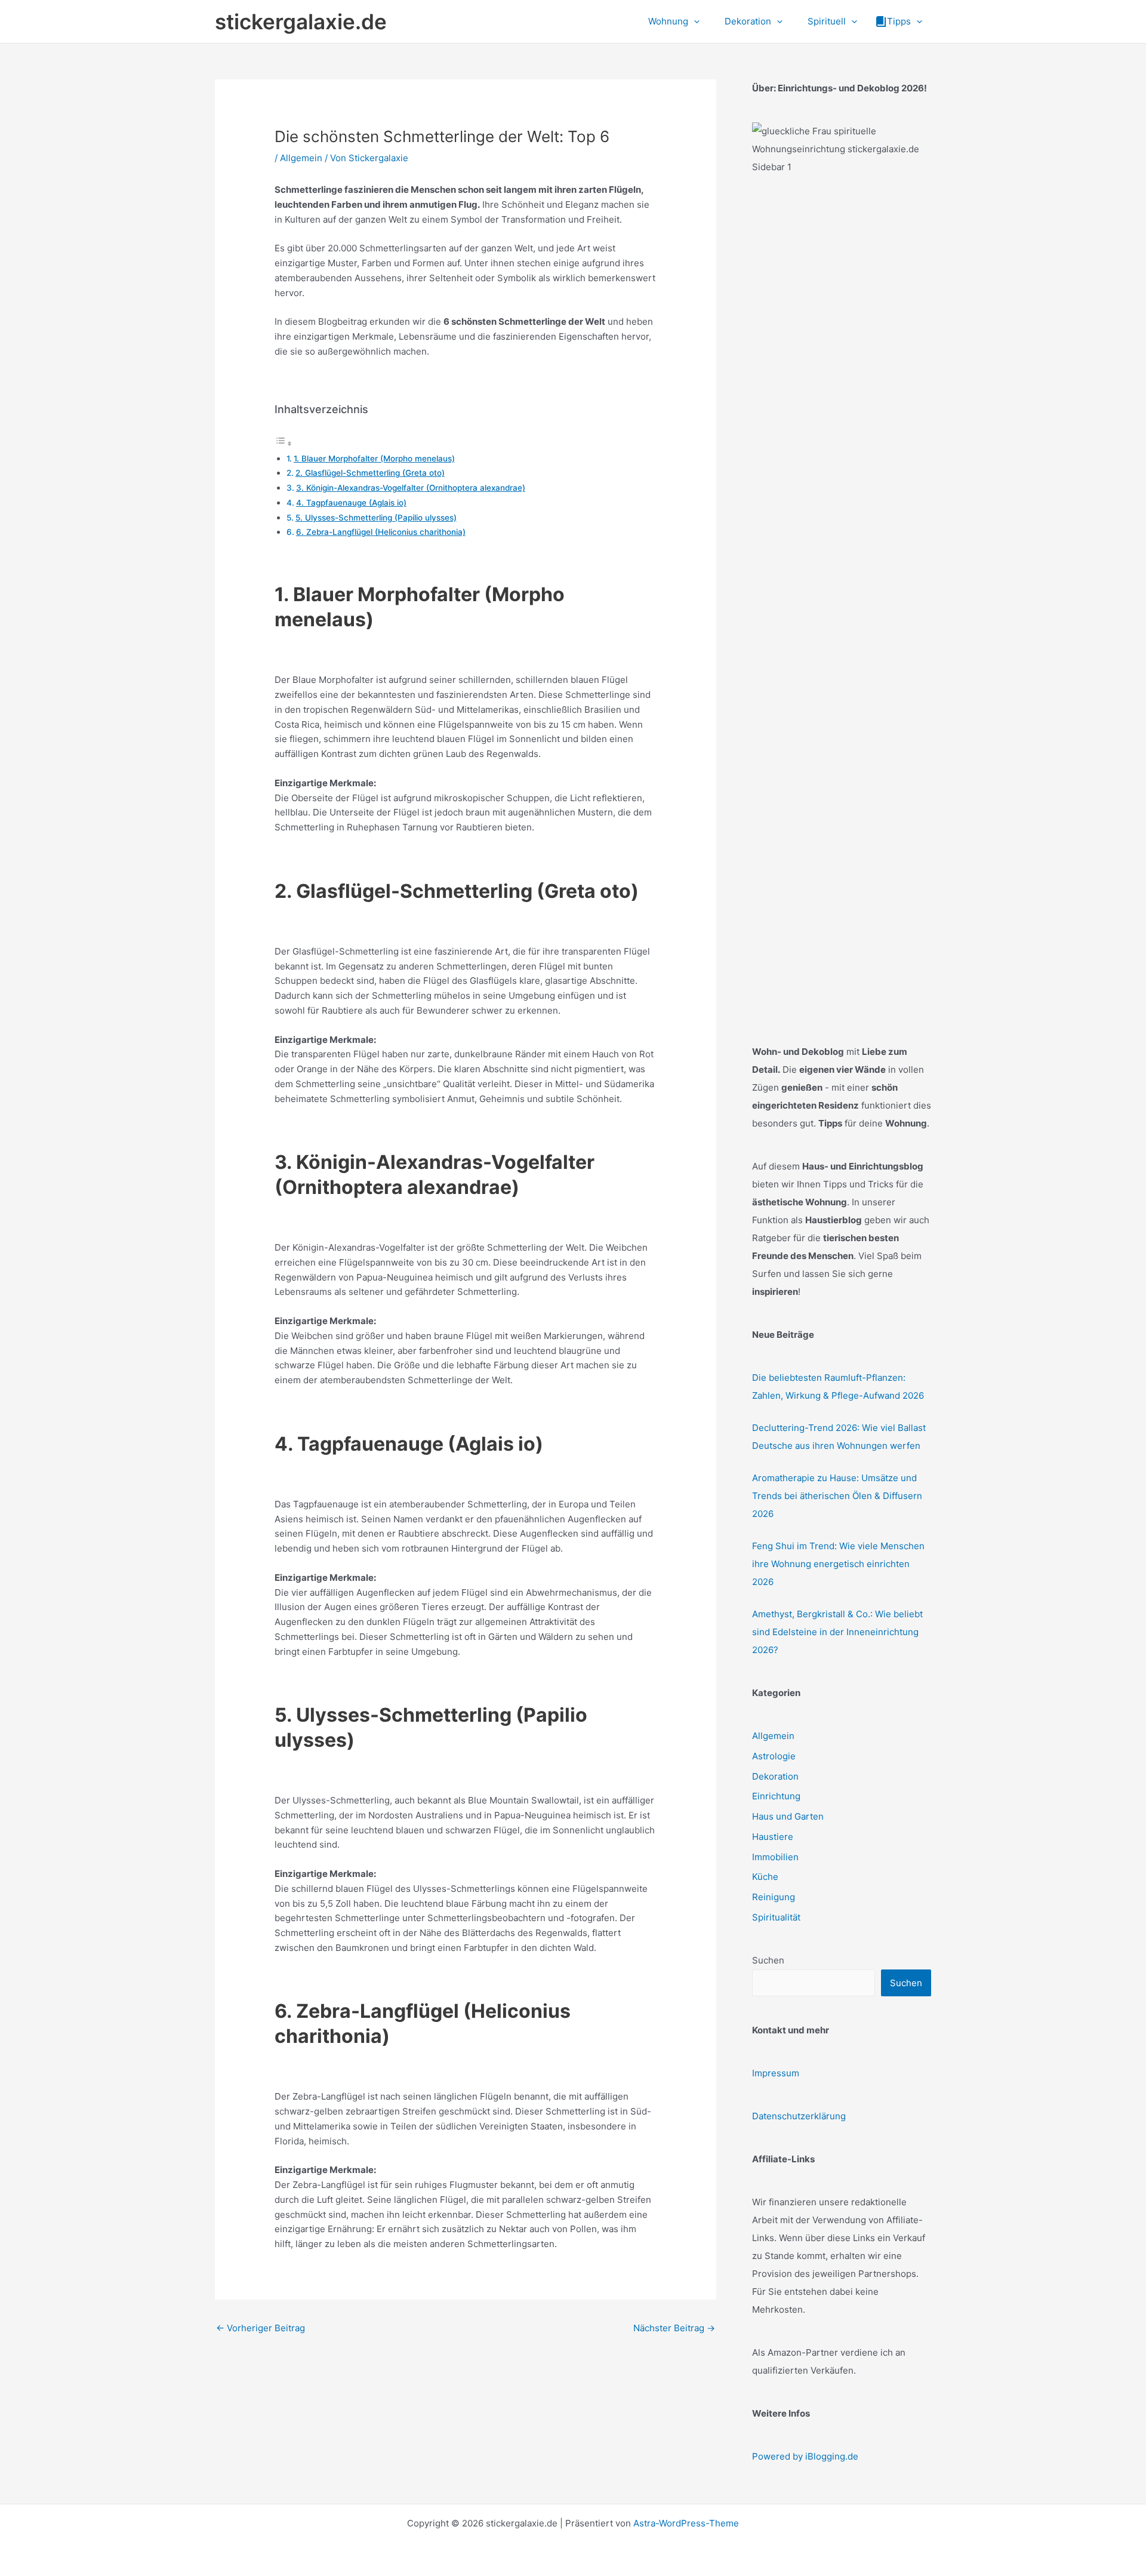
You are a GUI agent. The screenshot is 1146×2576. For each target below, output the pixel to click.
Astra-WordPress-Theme (686, 2523)
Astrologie (774, 1756)
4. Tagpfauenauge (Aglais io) (351, 503)
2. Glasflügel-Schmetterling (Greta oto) (370, 473)
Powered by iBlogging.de (805, 2456)
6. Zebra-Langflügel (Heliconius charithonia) (381, 532)
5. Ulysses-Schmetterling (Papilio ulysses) (376, 518)
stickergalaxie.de (301, 21)
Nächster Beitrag (674, 2328)
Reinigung (774, 1897)
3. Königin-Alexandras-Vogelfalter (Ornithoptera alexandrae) (411, 488)
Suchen (768, 1960)
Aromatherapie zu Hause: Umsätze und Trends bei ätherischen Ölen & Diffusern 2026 (837, 1496)
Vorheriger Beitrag (261, 2328)
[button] (694, 21)
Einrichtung (776, 1796)
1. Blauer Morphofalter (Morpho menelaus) (374, 458)
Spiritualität (776, 1917)
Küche (765, 1877)
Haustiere (773, 1837)
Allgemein (301, 158)
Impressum (776, 2073)
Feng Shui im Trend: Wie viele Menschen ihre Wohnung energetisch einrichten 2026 (838, 1564)
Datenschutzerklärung (799, 2116)
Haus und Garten (788, 1816)
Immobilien (775, 1857)
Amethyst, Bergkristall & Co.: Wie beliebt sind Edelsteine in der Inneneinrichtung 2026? (837, 1632)
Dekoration (775, 1776)
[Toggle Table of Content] (284, 443)
